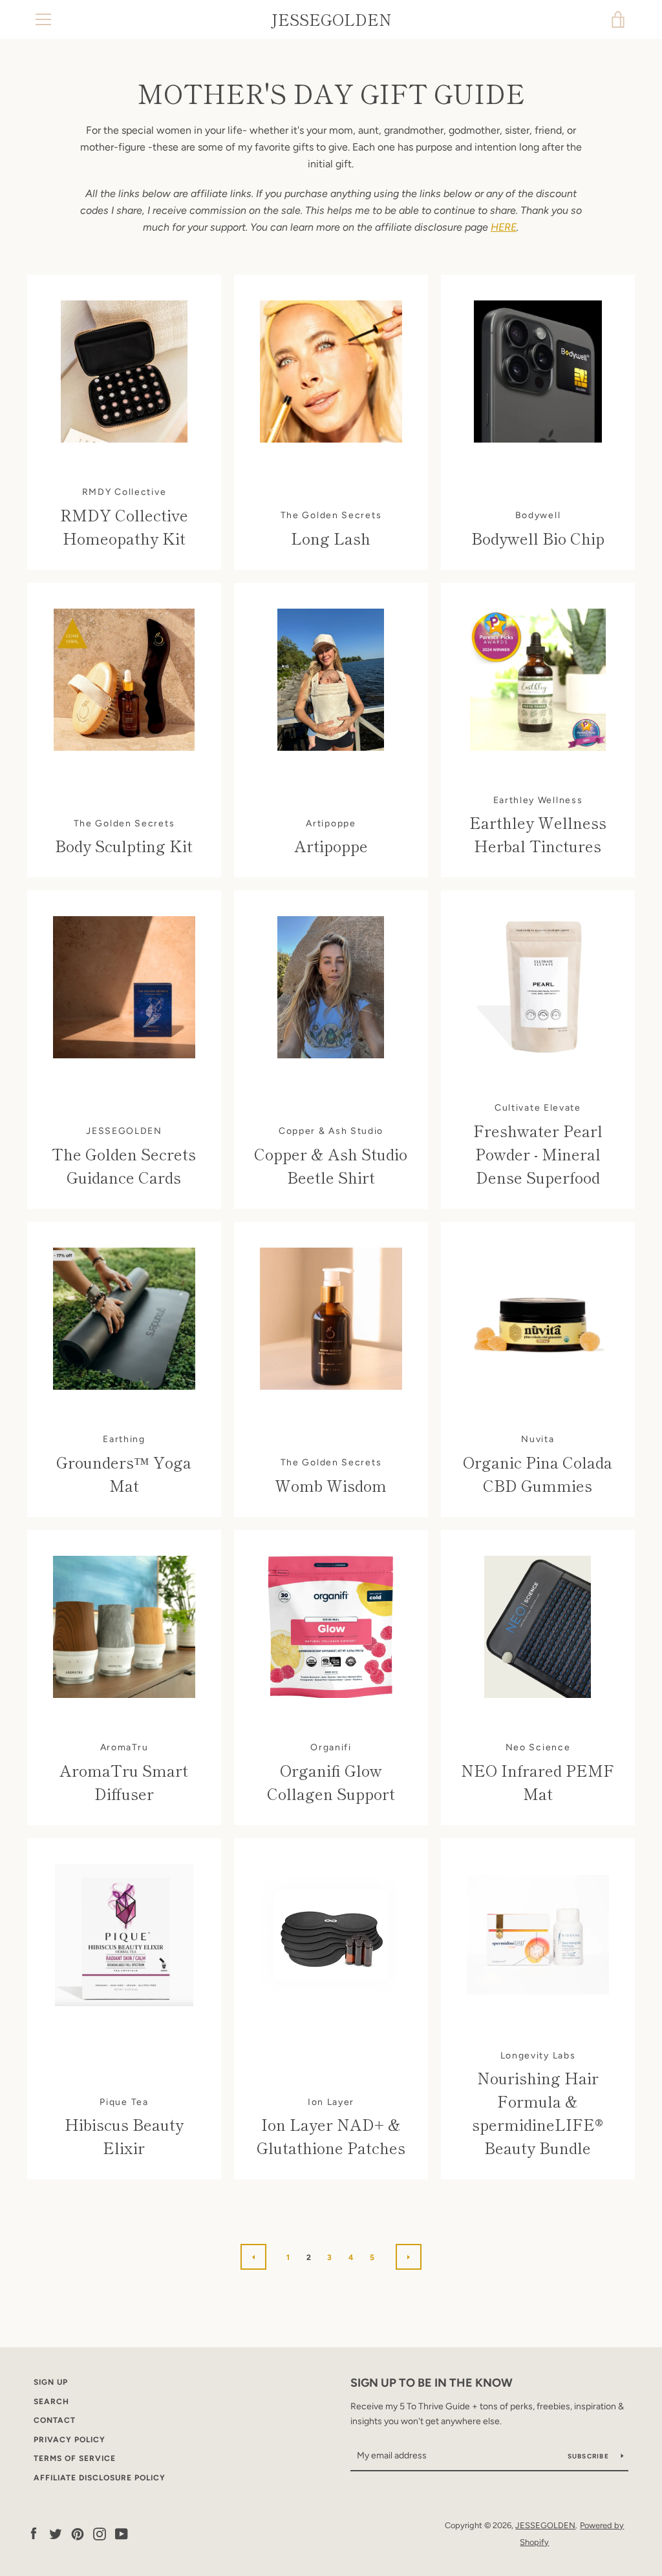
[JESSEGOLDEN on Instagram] (100, 2533)
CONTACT (55, 2420)
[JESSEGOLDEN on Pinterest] (78, 2533)
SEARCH (51, 2402)
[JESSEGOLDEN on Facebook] (34, 2533)
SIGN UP (51, 2382)
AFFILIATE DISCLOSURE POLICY (100, 2478)
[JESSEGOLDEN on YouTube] (122, 2533)
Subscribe (590, 2456)
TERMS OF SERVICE (75, 2458)
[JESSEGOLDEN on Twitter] (56, 2533)
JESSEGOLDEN (331, 20)
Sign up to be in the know (432, 2383)
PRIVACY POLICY (69, 2440)
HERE (504, 227)
